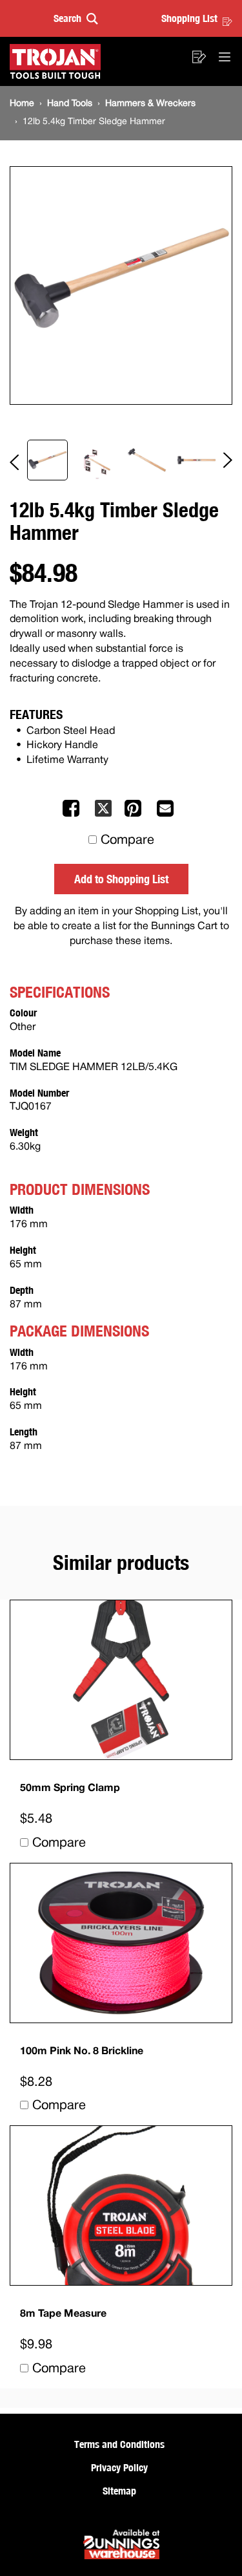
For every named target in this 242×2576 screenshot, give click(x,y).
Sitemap (119, 2491)
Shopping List (189, 18)
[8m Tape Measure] (121, 2206)
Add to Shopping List (121, 879)
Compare (127, 841)
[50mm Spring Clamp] (121, 1680)
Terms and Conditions (119, 2444)
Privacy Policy (119, 2467)
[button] (76, 18)
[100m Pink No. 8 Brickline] (121, 1943)
